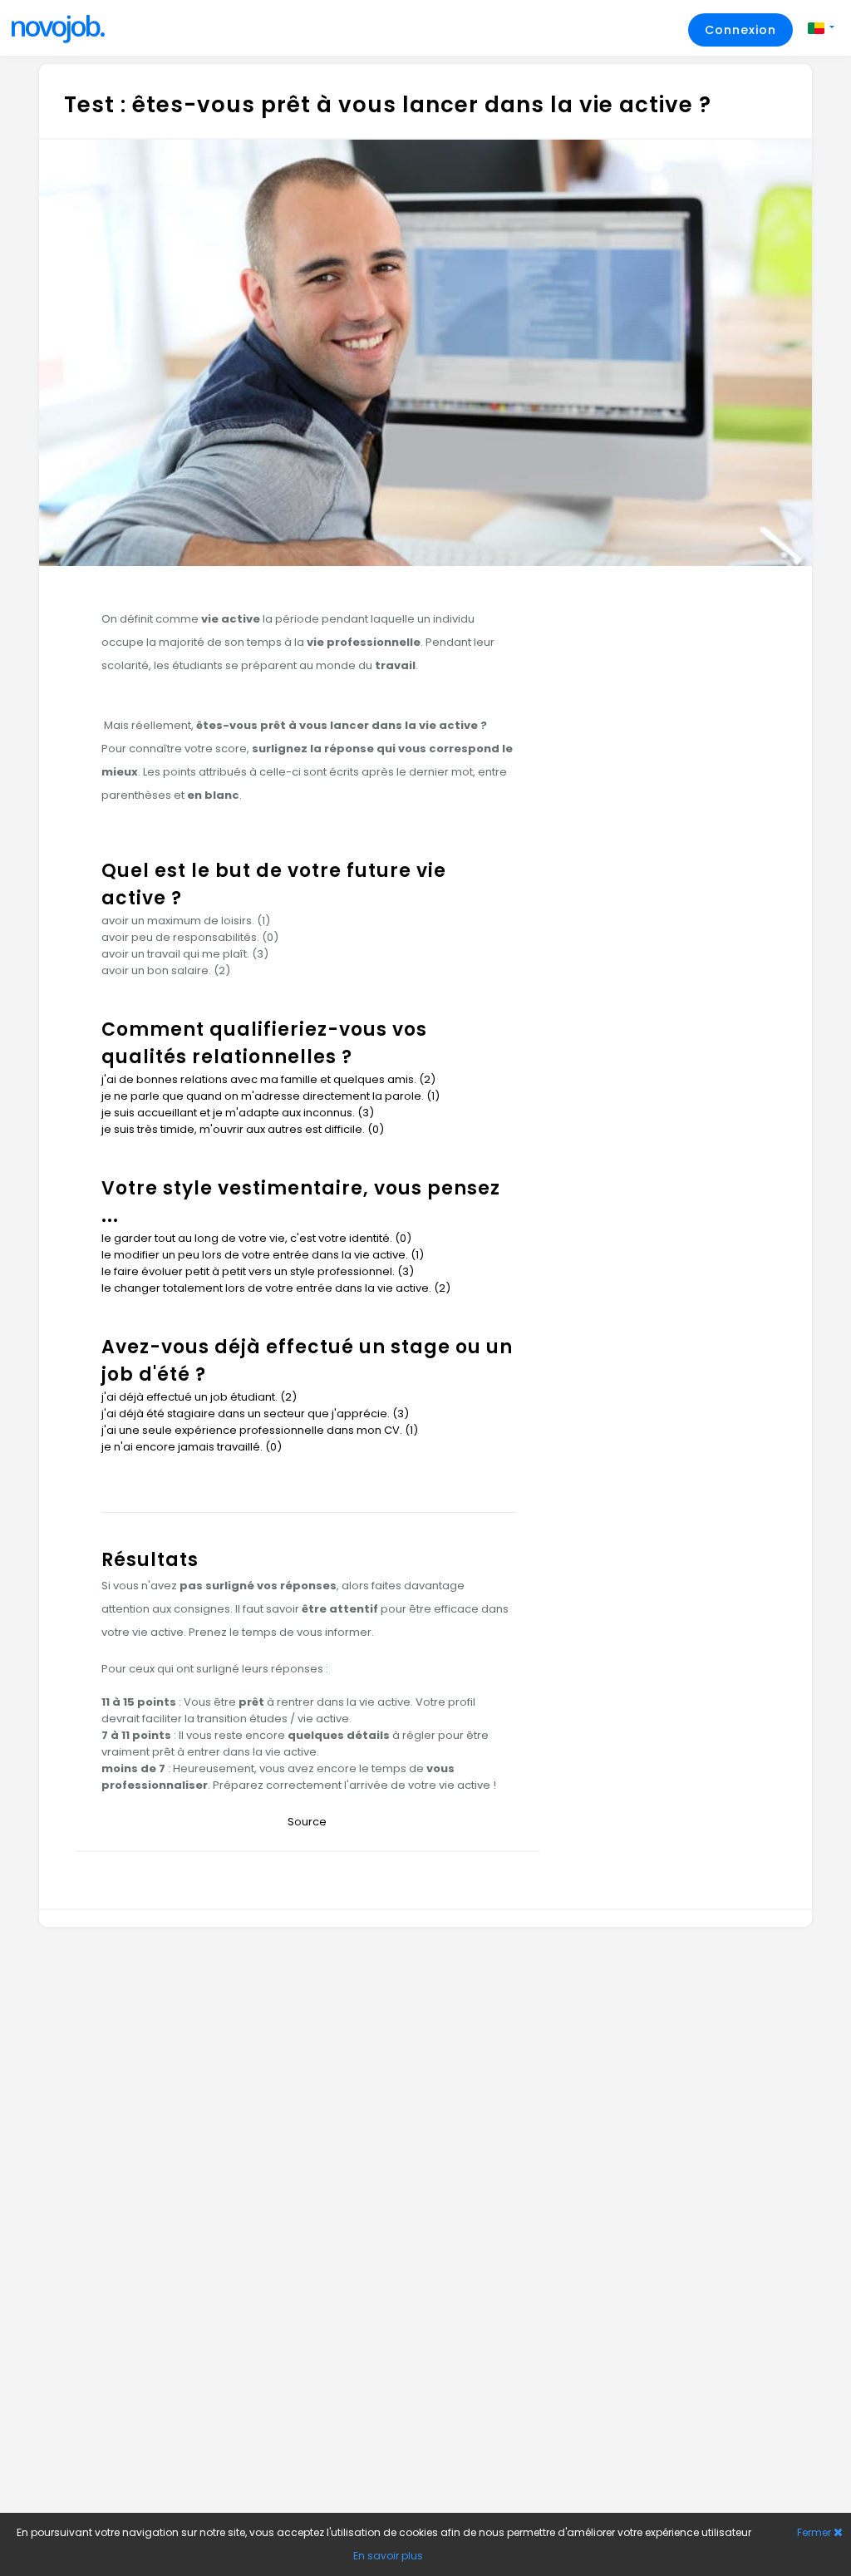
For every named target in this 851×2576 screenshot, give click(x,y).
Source (308, 1822)
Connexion (740, 30)
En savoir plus (388, 2556)
